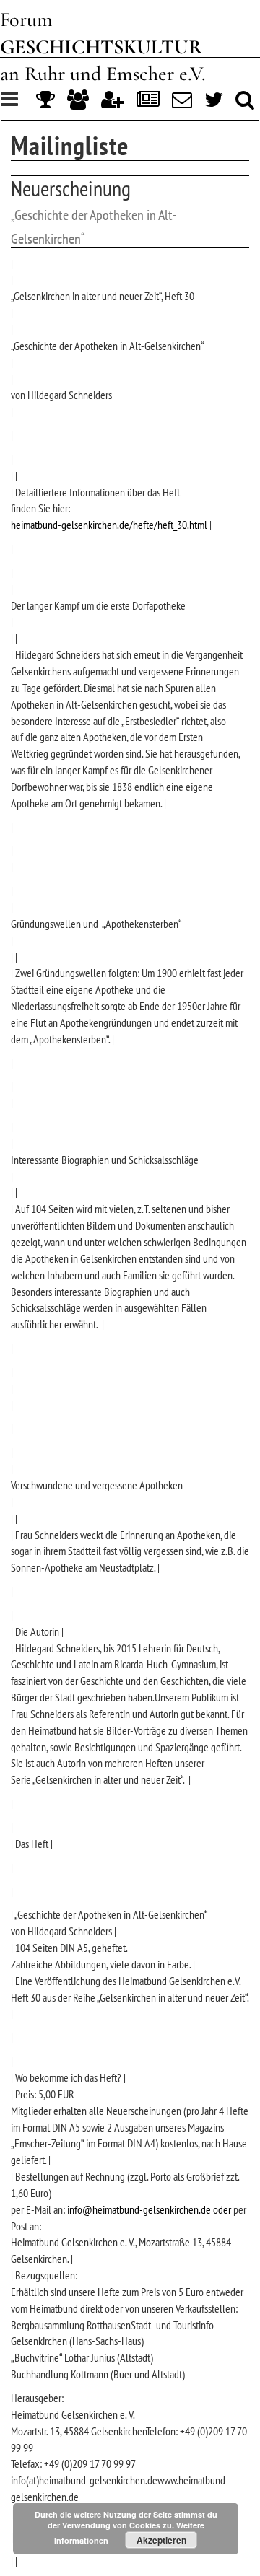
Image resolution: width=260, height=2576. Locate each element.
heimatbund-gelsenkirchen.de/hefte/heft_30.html (109, 525)
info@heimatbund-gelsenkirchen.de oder (148, 2209)
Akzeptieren (161, 2540)
